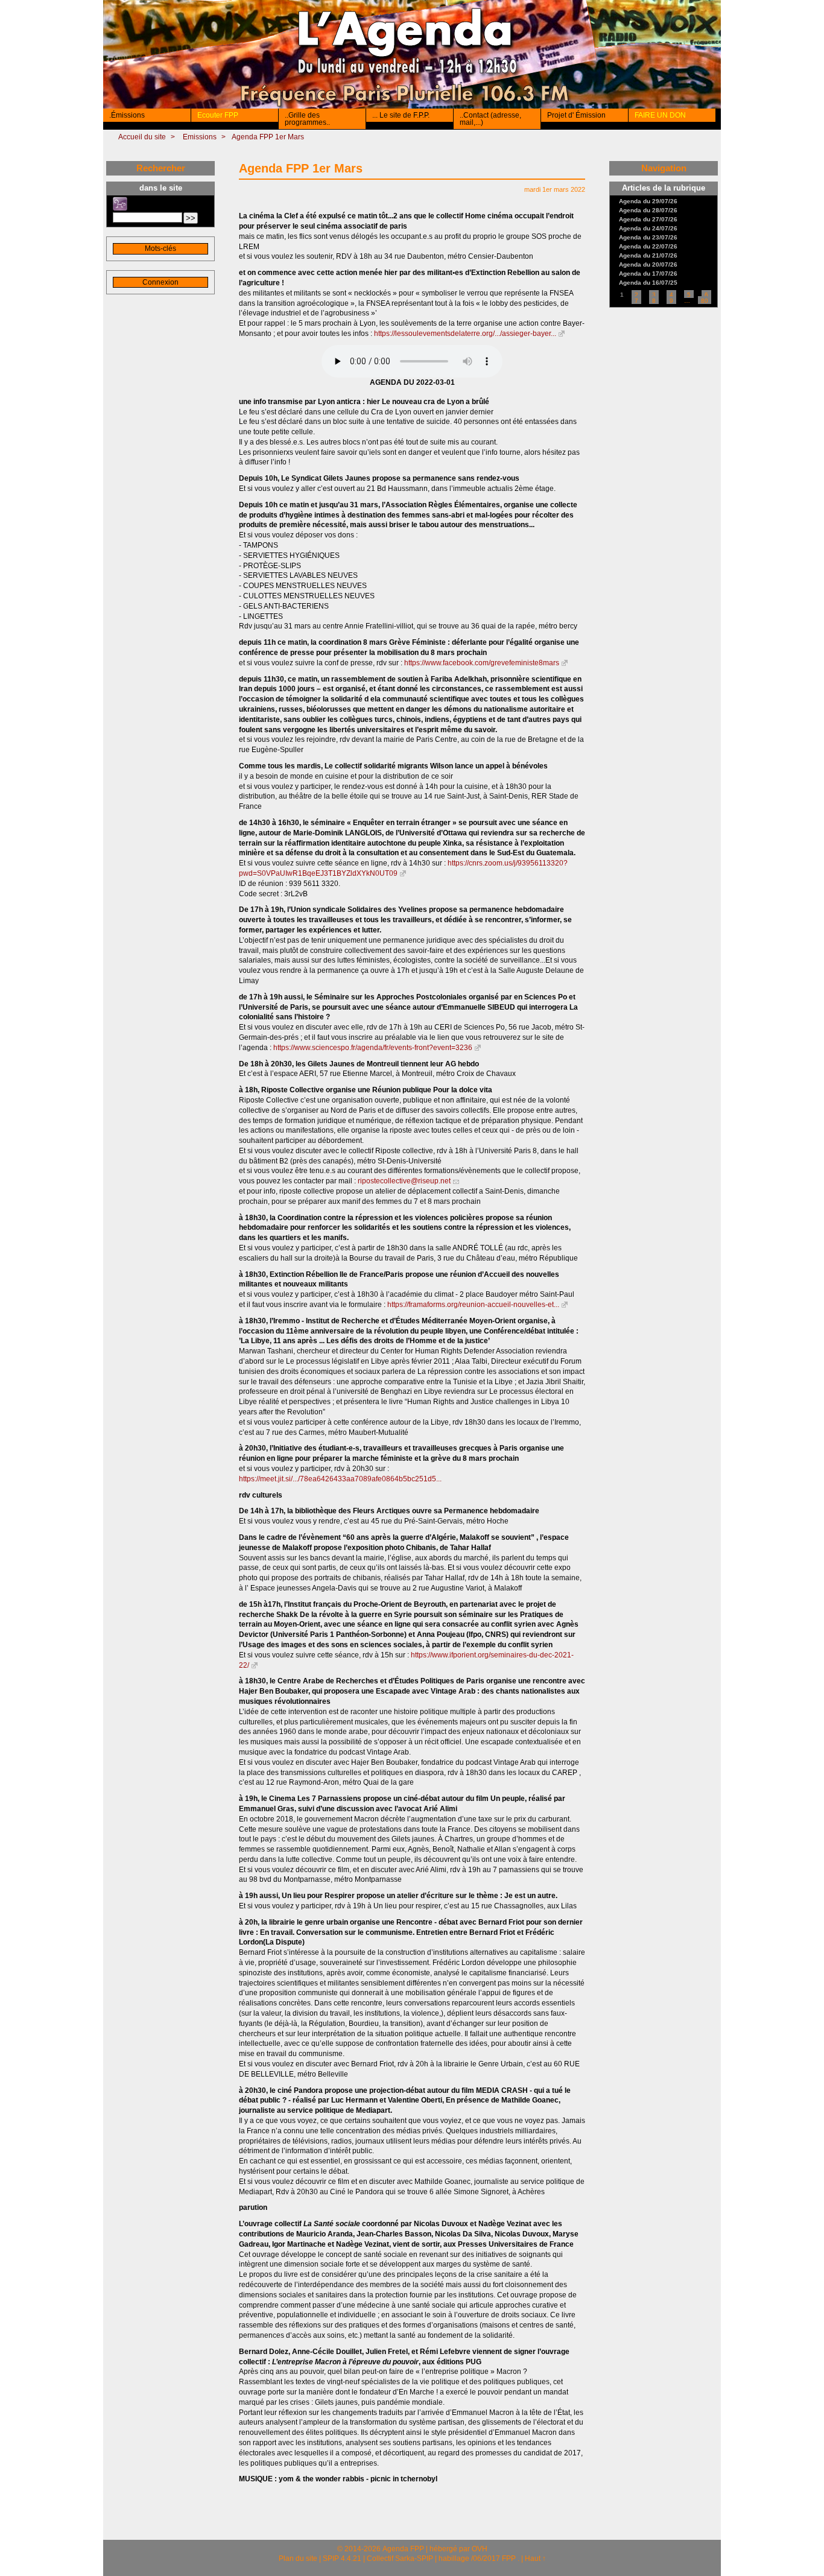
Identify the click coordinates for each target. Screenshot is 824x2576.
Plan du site (298, 2559)
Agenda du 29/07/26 (648, 201)
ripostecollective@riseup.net (404, 1181)
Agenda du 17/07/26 (648, 274)
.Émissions (127, 115)
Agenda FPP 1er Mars (268, 137)
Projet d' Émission (576, 115)
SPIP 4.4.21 (342, 2559)
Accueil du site (142, 137)
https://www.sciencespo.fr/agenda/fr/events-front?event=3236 (373, 1048)
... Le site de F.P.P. (401, 115)
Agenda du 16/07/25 (648, 283)
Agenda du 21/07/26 (648, 256)
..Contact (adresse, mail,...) (490, 119)
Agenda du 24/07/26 (648, 229)
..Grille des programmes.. (307, 119)
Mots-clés (160, 248)
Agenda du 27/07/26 (648, 220)
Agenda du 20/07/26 (648, 265)
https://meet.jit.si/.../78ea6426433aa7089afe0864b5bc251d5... (340, 1479)
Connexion (160, 282)
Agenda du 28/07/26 (648, 210)
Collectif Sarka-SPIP (400, 2559)
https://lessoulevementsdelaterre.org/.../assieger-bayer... (465, 334)
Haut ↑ (535, 2559)
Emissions (200, 137)
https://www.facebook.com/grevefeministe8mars (482, 663)
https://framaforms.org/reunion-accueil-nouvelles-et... (473, 1305)
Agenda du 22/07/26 (648, 247)
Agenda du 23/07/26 (648, 238)
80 (705, 301)
